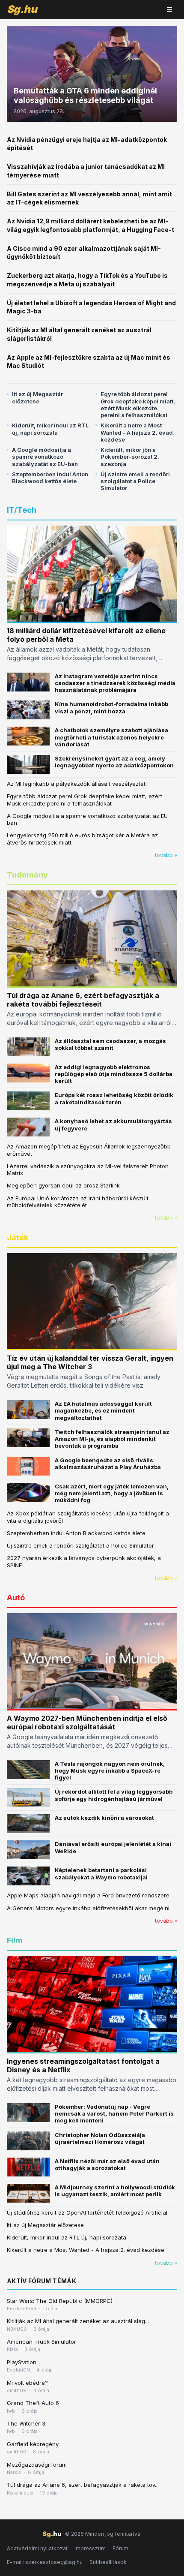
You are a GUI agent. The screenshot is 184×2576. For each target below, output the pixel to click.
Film (15, 1940)
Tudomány (27, 875)
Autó (16, 1598)
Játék (18, 1237)
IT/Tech (22, 510)
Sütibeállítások (108, 2562)
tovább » (166, 855)
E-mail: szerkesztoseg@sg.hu (45, 2562)
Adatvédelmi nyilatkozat (37, 2548)
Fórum (120, 2548)
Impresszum (90, 2548)
